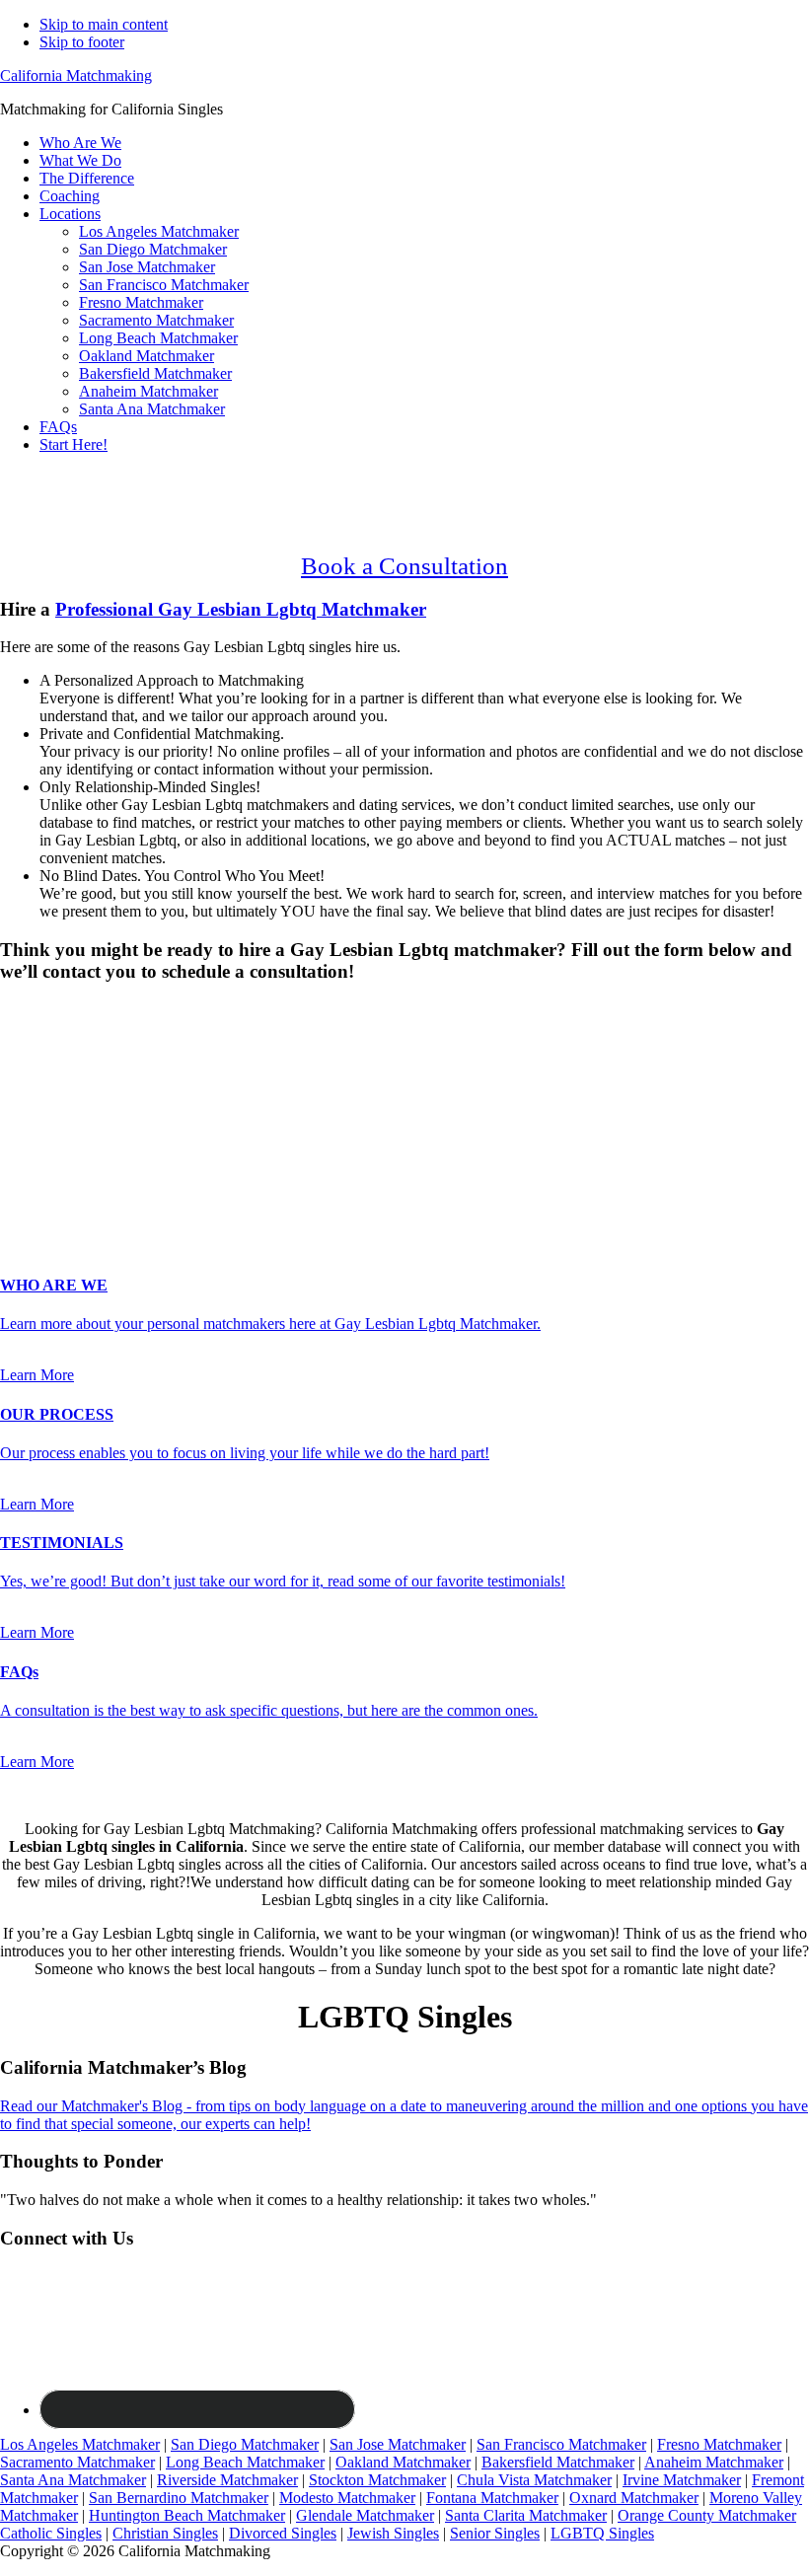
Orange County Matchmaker (707, 2515)
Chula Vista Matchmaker (534, 2480)
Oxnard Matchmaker (634, 2498)
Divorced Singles (283, 2533)
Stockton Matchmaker (377, 2480)
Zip (17, 1185)
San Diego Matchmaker (245, 2444)
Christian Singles (165, 2533)
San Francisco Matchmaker (561, 2444)
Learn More (37, 1375)
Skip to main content (104, 24)
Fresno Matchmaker (719, 2444)
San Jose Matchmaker (398, 2444)
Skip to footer (82, 42)
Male (37, 1044)
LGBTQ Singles (602, 2533)
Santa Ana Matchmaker (73, 2480)
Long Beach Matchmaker (245, 2462)
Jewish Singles (393, 2533)
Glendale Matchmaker (365, 2515)
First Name (40, 1082)
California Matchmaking (76, 75)
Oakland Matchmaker (403, 2462)
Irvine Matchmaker (682, 2480)
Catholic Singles (51, 2533)
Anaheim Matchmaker (714, 2462)
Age (19, 1062)
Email (24, 1123)
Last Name (40, 1103)
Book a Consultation (404, 566)
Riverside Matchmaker (227, 2480)
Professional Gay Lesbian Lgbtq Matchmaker (241, 609)
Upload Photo (43, 1205)
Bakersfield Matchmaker (558, 2462)
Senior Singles (495, 2533)
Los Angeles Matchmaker (80, 2444)
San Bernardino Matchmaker (179, 2498)
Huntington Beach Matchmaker (187, 2515)
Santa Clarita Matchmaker (526, 2515)
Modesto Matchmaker (347, 2498)
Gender (29, 1010)
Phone (26, 1144)
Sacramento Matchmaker (77, 2462)
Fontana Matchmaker (492, 2498)
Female (96, 1044)
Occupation (42, 1165)
